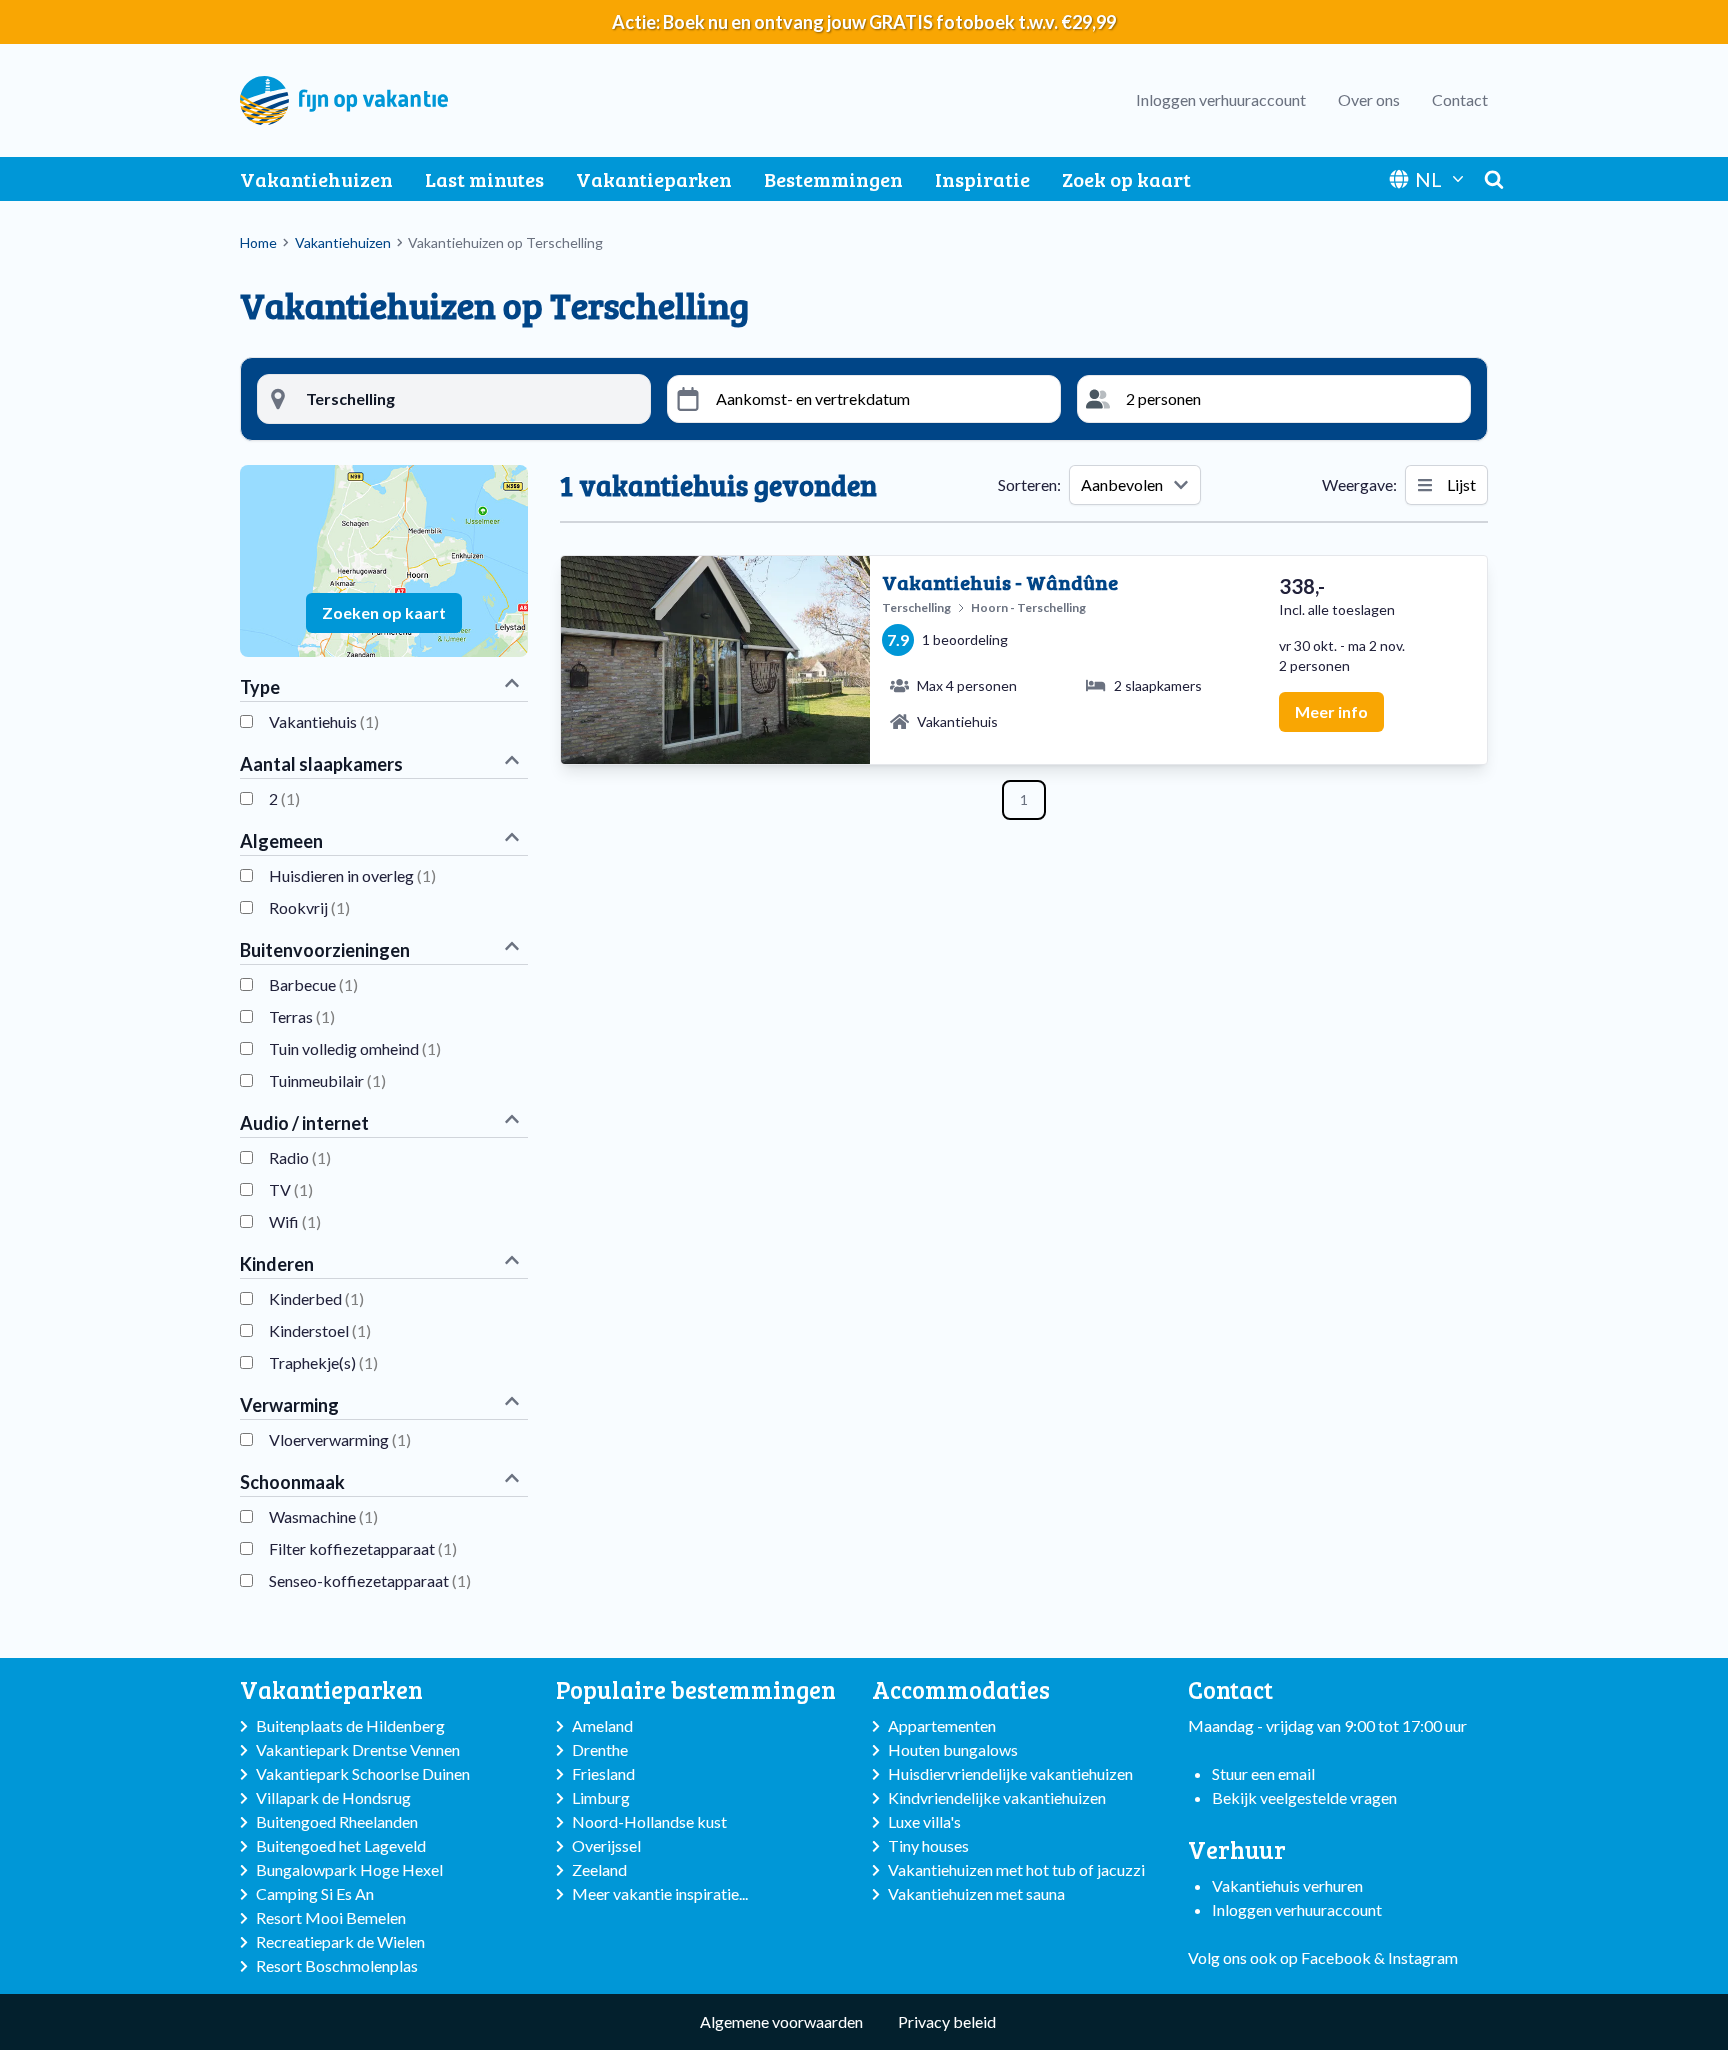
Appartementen (942, 1725)
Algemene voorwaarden (781, 2021)
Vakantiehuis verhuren (1287, 1885)
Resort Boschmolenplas (337, 1965)
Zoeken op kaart (384, 612)
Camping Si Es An (315, 1893)
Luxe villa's (924, 1821)
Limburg (601, 1797)
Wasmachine (323, 1516)
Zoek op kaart (1126, 179)
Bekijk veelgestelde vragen (1304, 1797)
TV (291, 1189)
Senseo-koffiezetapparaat (370, 1580)
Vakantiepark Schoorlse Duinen (363, 1773)
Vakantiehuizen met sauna (976, 1893)
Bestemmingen (833, 179)
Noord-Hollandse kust (649, 1821)
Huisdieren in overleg (352, 875)
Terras (302, 1016)
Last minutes (484, 179)
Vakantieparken (654, 179)
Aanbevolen (1122, 484)
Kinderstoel (320, 1330)
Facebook (1336, 1957)
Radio (300, 1157)
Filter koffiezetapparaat (363, 1548)
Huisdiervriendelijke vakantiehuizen (1010, 1773)
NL (1428, 179)
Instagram (1423, 1957)
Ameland (602, 1725)
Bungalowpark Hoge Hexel (349, 1869)
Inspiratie (982, 179)
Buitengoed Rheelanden (337, 1821)
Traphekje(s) (323, 1362)
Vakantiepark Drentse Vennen (358, 1749)
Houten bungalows (953, 1749)
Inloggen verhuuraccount (1221, 99)
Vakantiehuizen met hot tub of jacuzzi (1016, 1869)
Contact (1460, 99)
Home (258, 242)
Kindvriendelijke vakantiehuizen (997, 1797)
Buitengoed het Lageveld (341, 1845)
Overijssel (606, 1845)
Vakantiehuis (324, 721)
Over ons (1369, 99)
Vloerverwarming (340, 1439)
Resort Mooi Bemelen (331, 1917)
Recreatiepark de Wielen (340, 1941)
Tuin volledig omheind (355, 1048)
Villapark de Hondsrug (333, 1797)
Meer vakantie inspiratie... (660, 1893)
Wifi (295, 1221)
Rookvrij (309, 907)
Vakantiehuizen (316, 179)
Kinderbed (316, 1298)
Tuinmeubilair (327, 1080)
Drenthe (600, 1749)
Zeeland (599, 1869)
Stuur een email (1263, 1773)
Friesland (603, 1773)
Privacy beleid (947, 2021)
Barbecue (313, 984)
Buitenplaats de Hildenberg (350, 1725)
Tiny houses (928, 1845)
